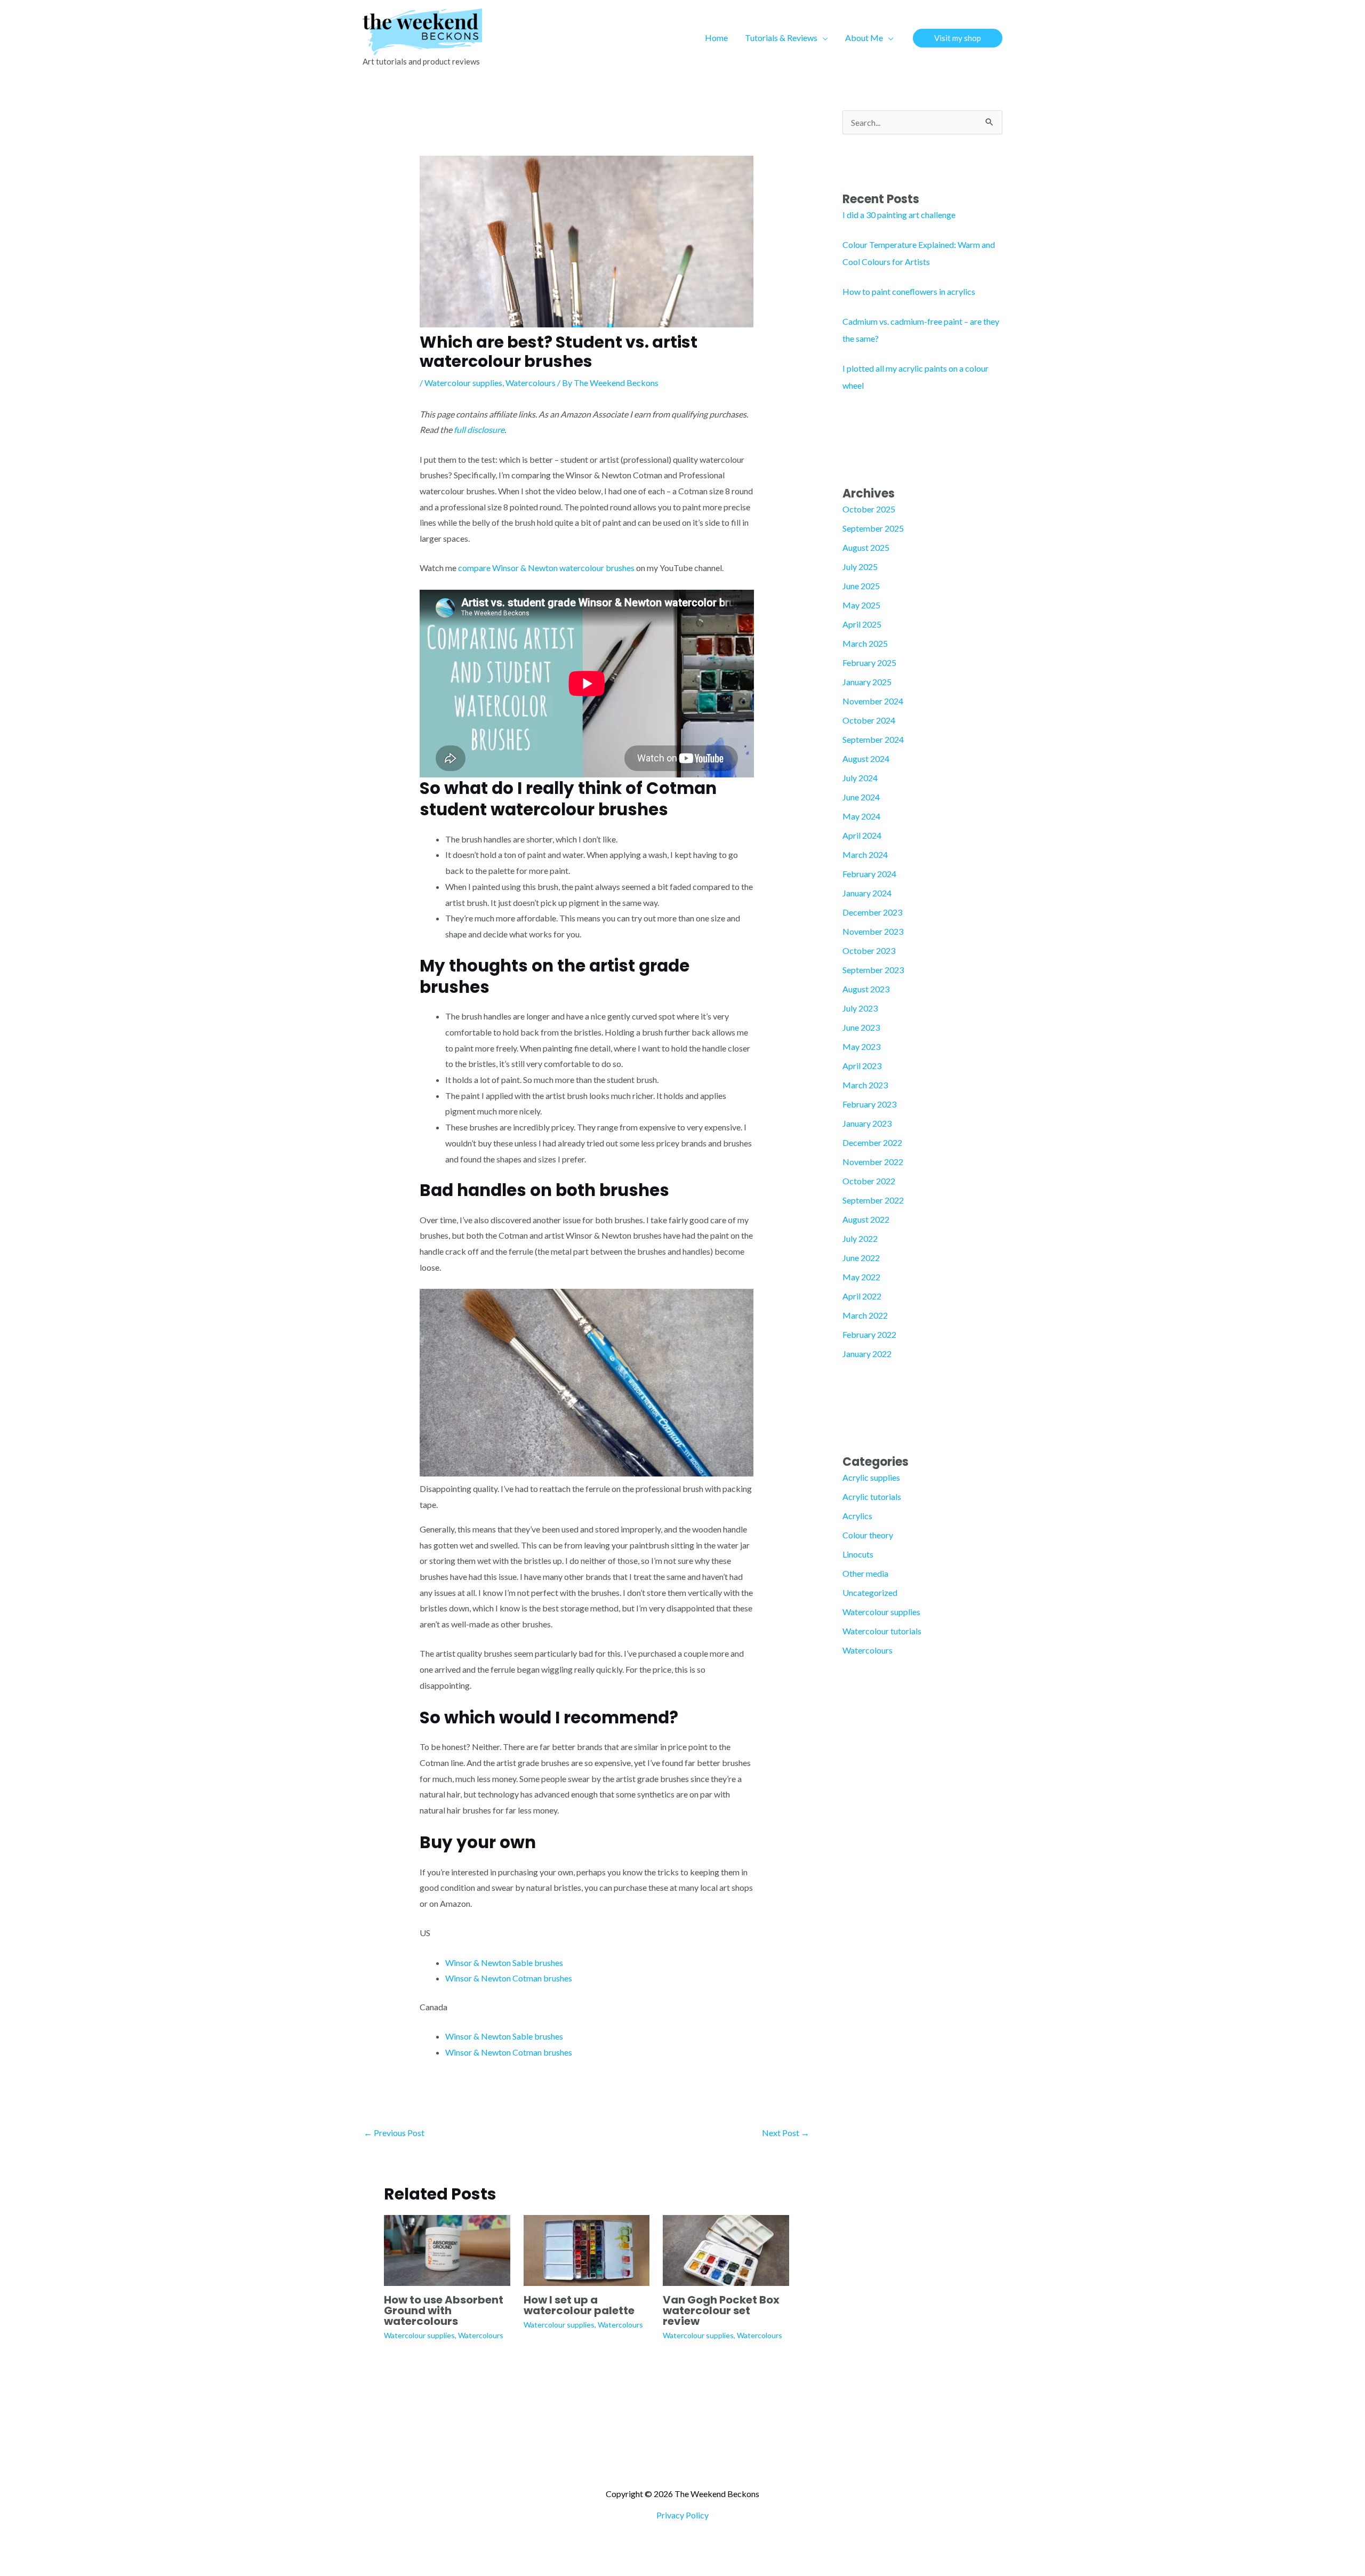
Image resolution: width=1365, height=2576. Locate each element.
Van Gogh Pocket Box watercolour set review (721, 2310)
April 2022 (862, 1296)
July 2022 (860, 1238)
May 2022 (861, 1277)
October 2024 (869, 720)
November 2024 (873, 701)
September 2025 (873, 528)
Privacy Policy (682, 2515)
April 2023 (862, 1066)
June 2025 (861, 586)
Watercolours (531, 383)
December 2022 (872, 1142)
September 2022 (873, 1200)
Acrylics (857, 1516)
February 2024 (869, 874)
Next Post (786, 2133)
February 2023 (869, 1104)
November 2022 (873, 1162)
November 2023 (873, 931)
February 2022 (869, 1334)
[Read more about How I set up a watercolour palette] (587, 2249)
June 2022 (861, 1258)
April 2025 (862, 624)
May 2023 (861, 1046)
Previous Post (394, 2133)
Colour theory (868, 1535)
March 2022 (865, 1315)
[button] (823, 38)
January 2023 (867, 1123)
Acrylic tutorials (872, 1496)
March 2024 (865, 854)
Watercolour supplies (463, 383)
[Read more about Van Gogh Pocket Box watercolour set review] (726, 2249)
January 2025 (867, 682)
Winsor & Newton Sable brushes (504, 1963)
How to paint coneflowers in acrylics (909, 291)
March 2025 (865, 643)
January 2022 (867, 1354)
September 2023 (873, 970)
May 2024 (861, 816)
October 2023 (869, 950)
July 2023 (860, 1008)
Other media (865, 1573)
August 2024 (866, 759)
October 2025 (869, 509)
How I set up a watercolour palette (579, 2305)
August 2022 (866, 1219)
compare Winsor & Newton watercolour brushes (546, 568)
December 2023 (872, 912)
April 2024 (862, 835)
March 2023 (865, 1085)
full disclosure (479, 430)
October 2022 (869, 1181)
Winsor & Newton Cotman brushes (509, 1978)
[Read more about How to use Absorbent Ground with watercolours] (447, 2249)
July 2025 (860, 567)
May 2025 (861, 605)
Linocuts (858, 1554)
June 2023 (861, 1027)
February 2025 (869, 663)
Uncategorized (870, 1592)
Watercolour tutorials (882, 1631)
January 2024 (867, 893)
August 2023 (866, 989)
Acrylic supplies (871, 1477)
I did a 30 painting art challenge (899, 215)
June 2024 (861, 797)
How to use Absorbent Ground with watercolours (444, 2310)
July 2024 (860, 778)
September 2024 (873, 739)
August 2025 (866, 547)
